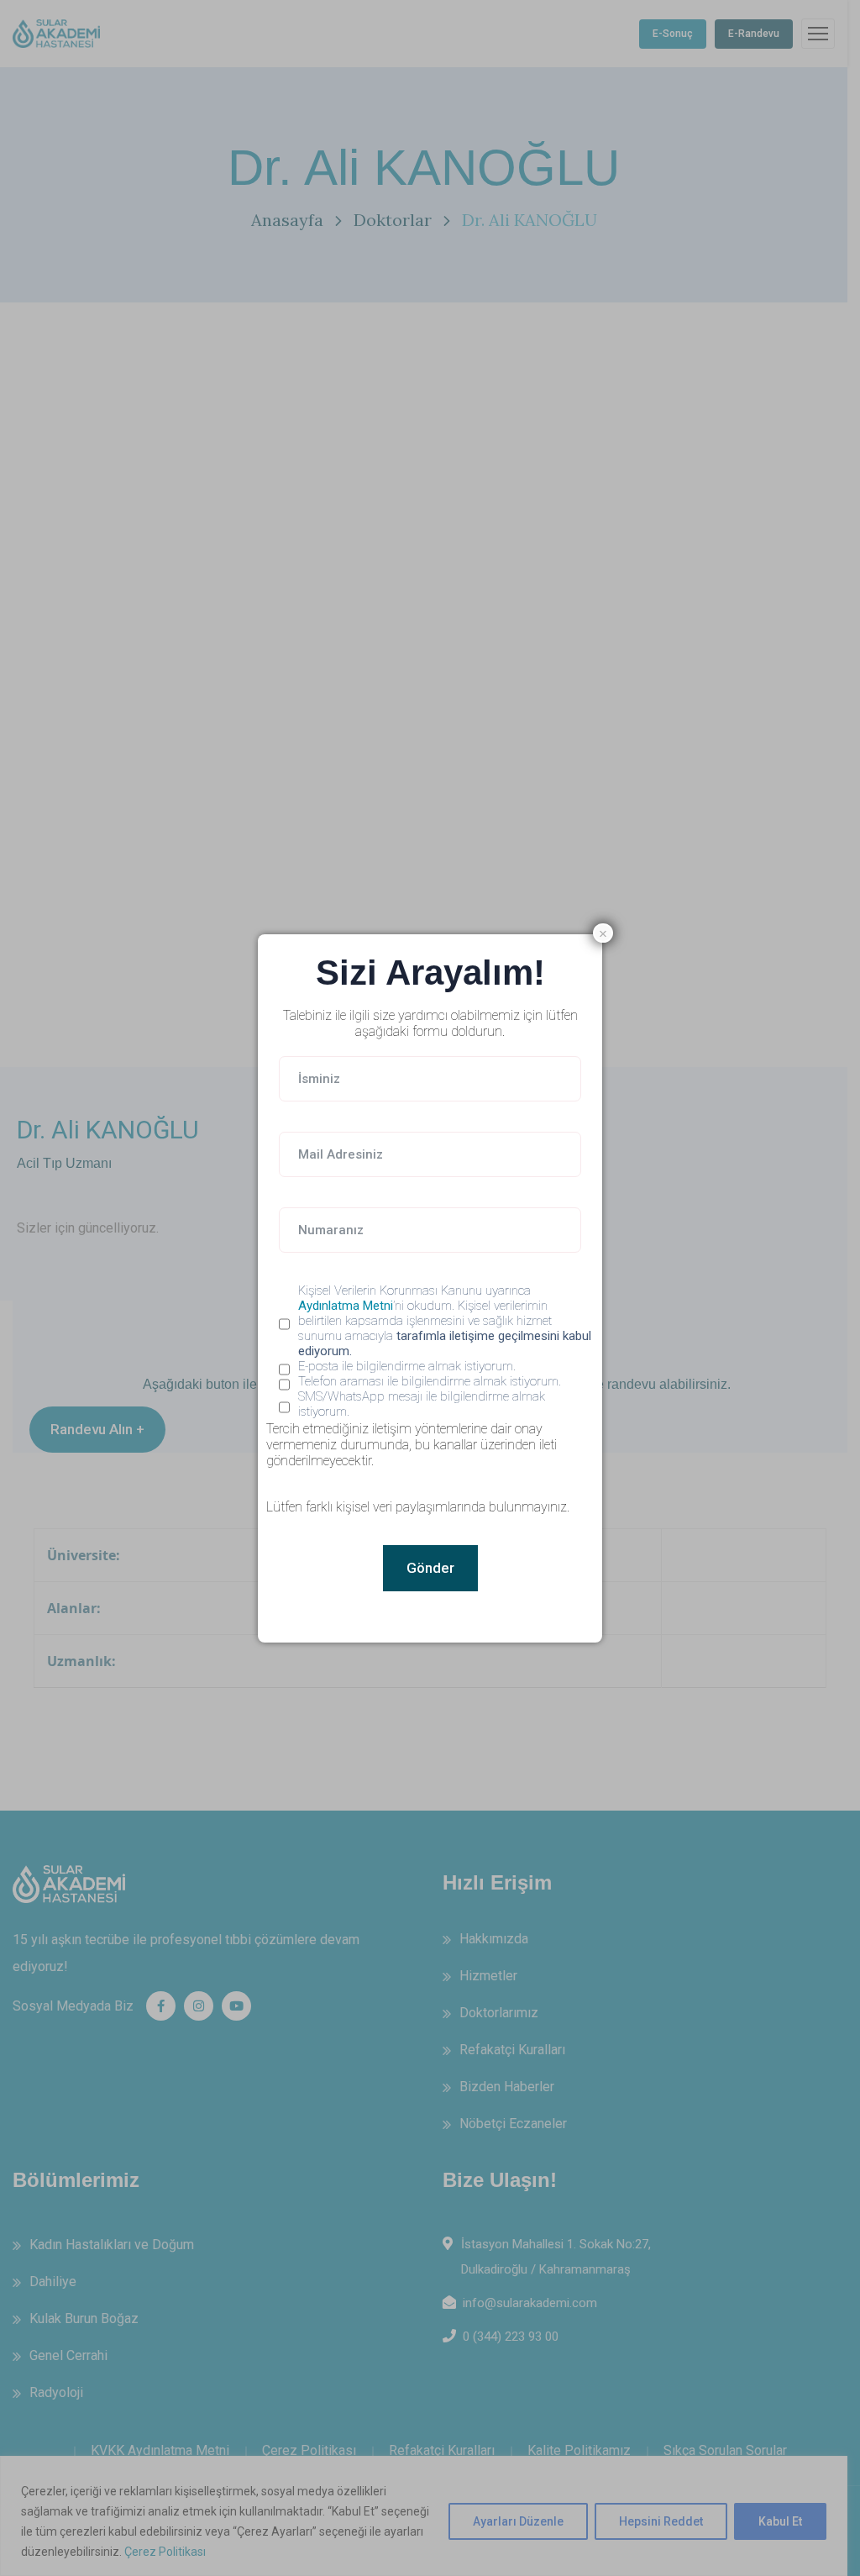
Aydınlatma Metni (346, 1306)
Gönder (430, 1568)
